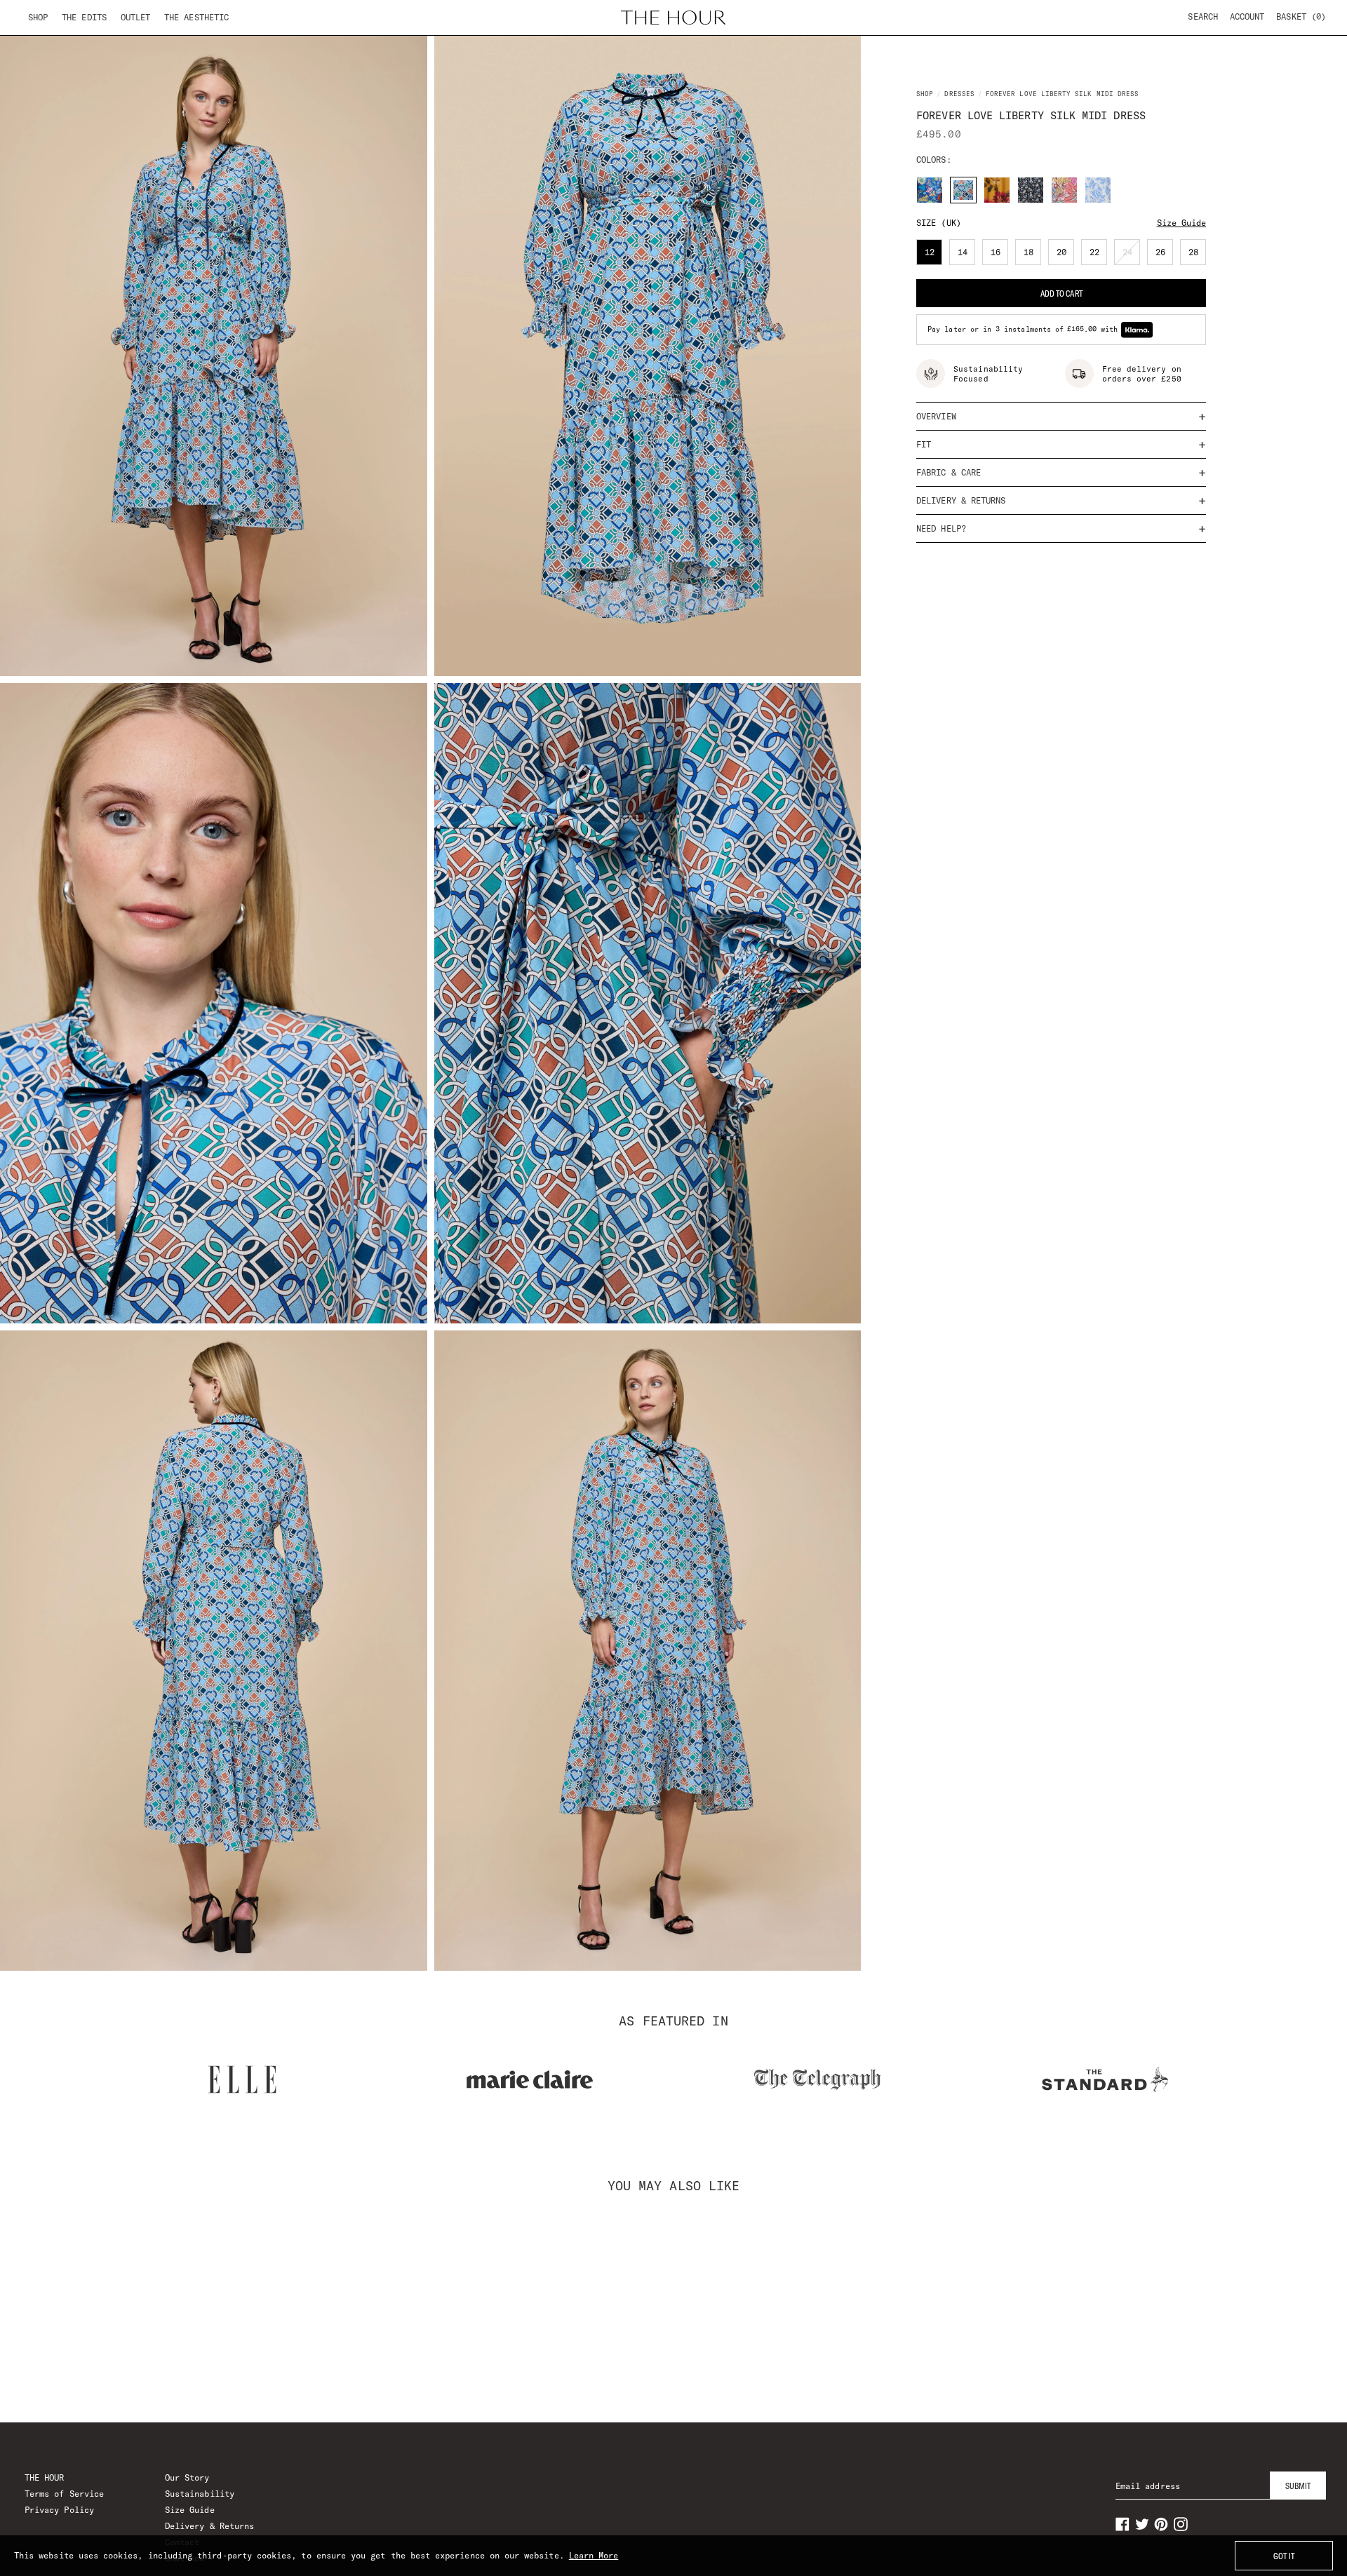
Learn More (594, 2555)
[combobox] (464, 1284)
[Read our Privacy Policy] (901, 1361)
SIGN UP (673, 1423)
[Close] (915, 1122)
